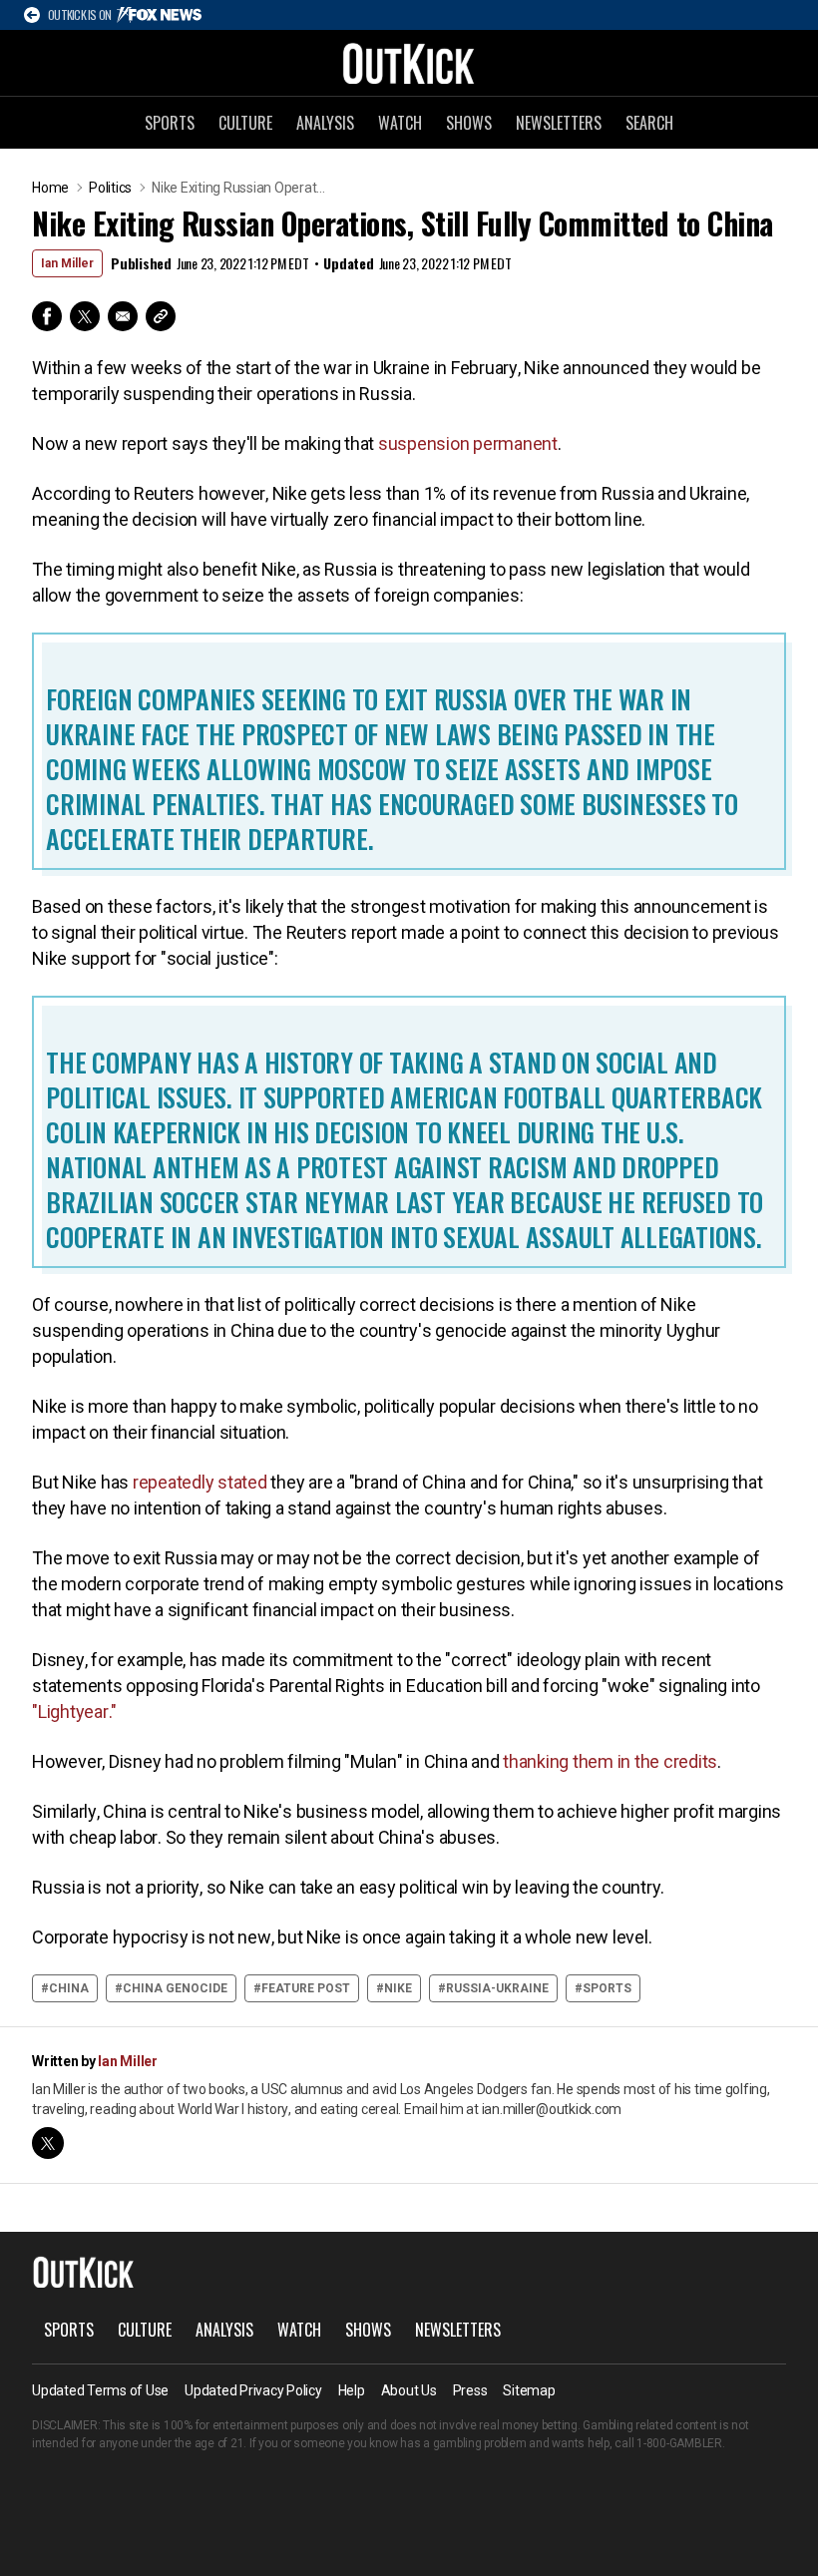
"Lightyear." (74, 1712)
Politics (110, 188)
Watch (400, 123)
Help (352, 2390)
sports (607, 1988)
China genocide (175, 1988)
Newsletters (559, 123)
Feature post (306, 1988)
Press (470, 2390)
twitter (48, 2143)
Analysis (325, 123)
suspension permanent (468, 443)
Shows (469, 123)
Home (50, 188)
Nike (398, 1988)
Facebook (47, 316)
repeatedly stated (200, 1482)
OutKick (409, 63)
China (69, 1988)
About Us (409, 2390)
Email (123, 316)
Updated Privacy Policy (253, 2390)
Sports (170, 123)
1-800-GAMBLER (679, 2443)
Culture (245, 123)
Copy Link (161, 316)
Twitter (85, 316)
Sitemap (529, 2390)
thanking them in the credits (610, 1761)
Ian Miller (67, 263)
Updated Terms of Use (100, 2390)
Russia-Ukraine (497, 1988)
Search (649, 123)
